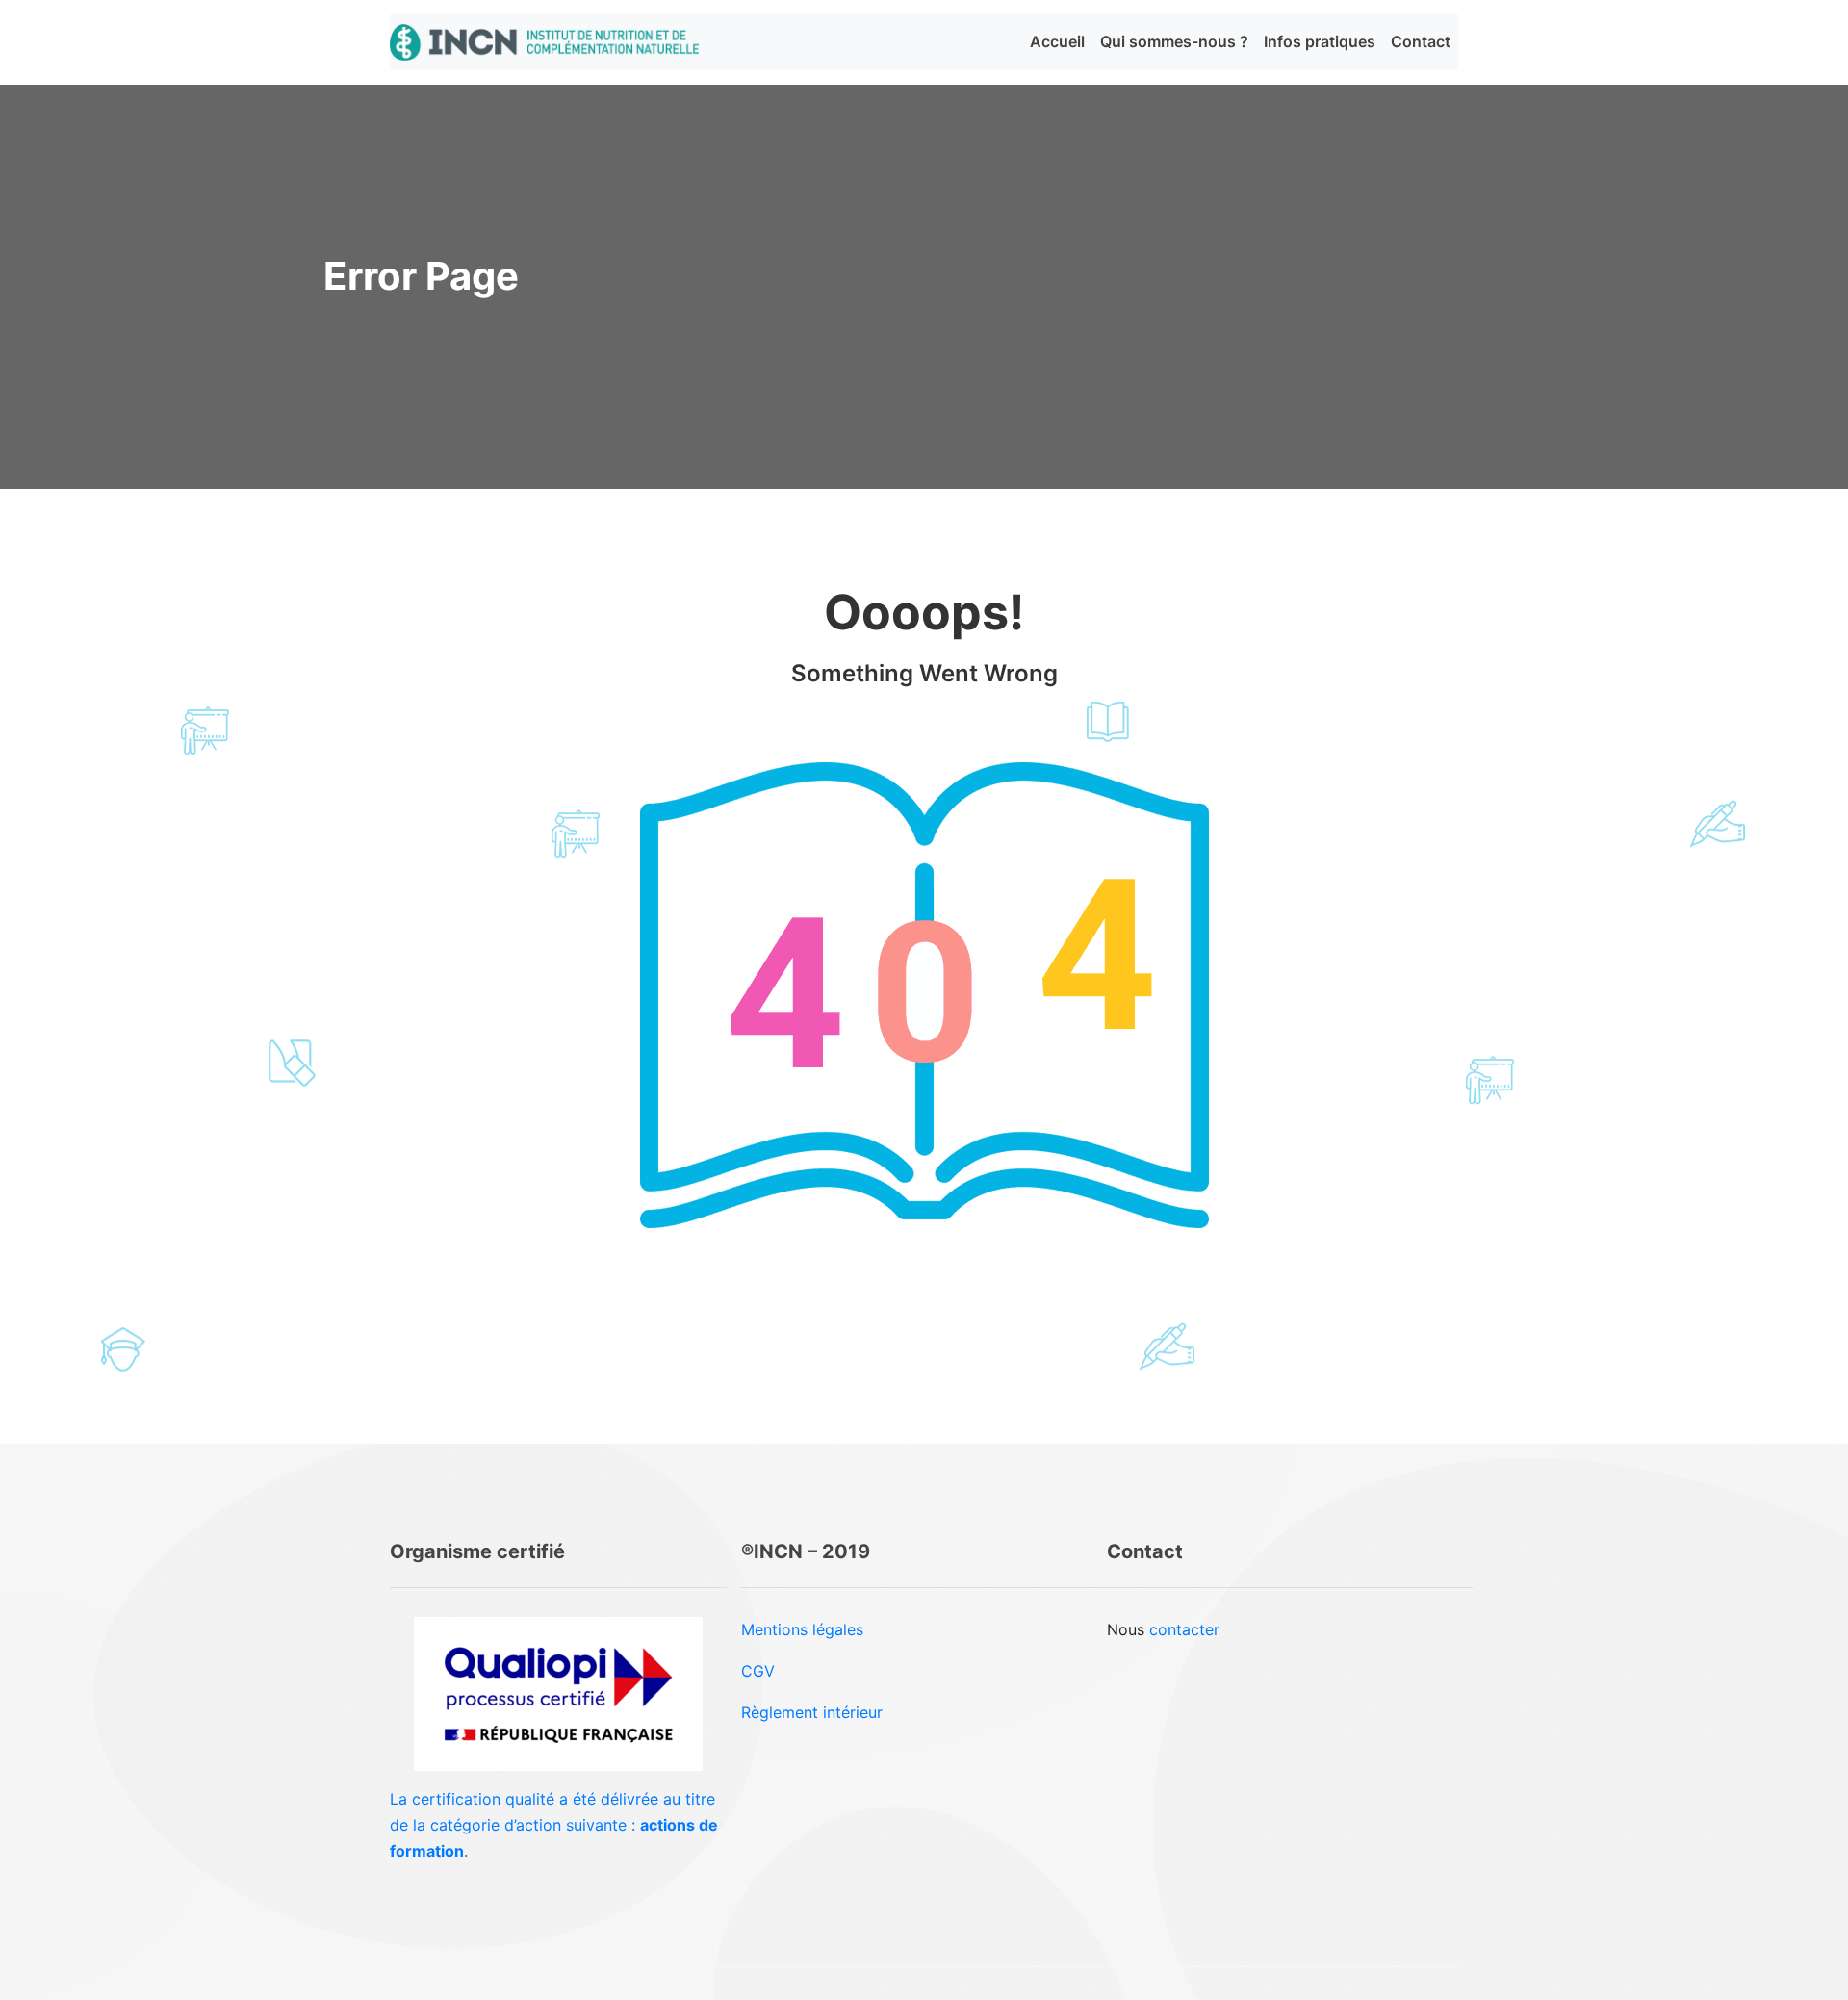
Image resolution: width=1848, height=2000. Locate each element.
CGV (758, 1671)
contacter (1184, 1629)
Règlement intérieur (812, 1712)
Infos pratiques (1320, 41)
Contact (1421, 41)
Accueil (1057, 41)
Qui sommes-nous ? (1174, 41)
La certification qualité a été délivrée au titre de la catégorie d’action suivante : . (554, 1825)
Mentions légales (802, 1629)
